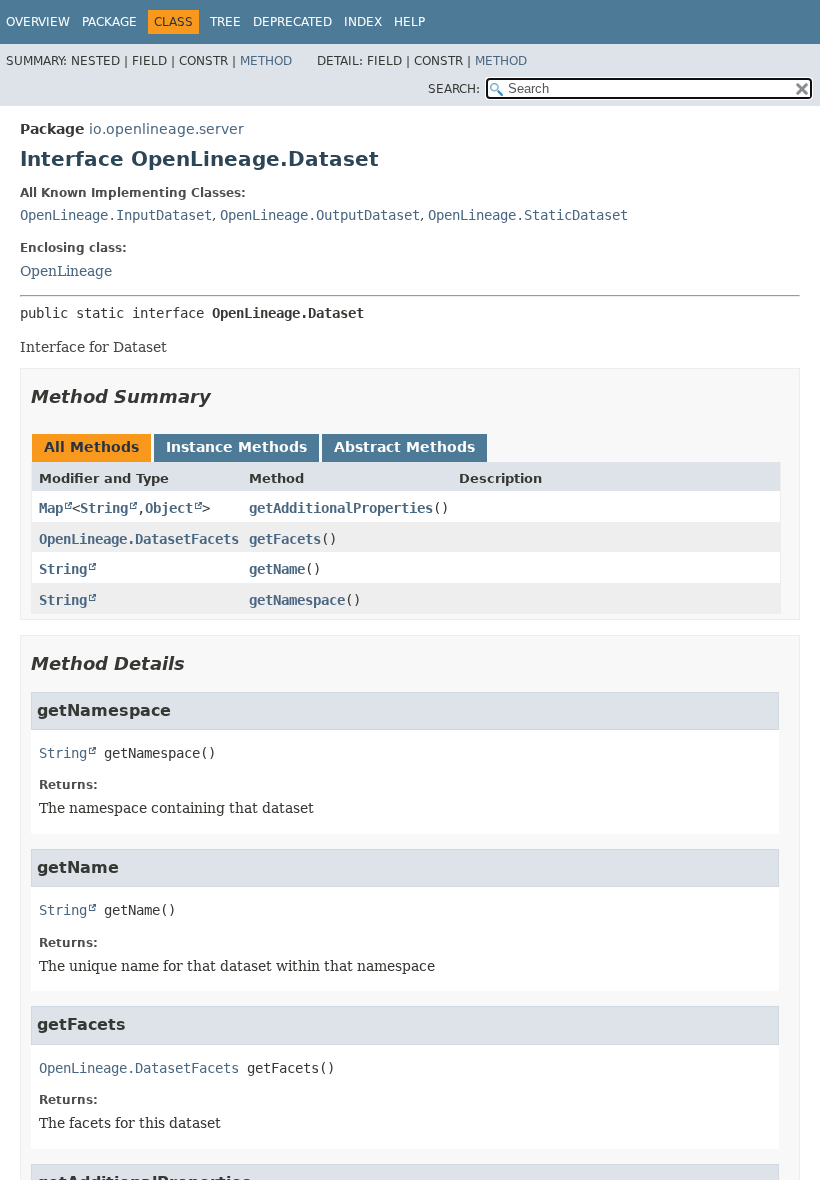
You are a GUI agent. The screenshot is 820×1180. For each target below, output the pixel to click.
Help (409, 22)
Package (109, 22)
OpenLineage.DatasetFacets (139, 539)
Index (363, 22)
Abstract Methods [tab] (404, 447)
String (104, 508)
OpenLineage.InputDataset (116, 215)
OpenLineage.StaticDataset (528, 215)
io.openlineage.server (166, 129)
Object (169, 508)
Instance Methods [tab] (236, 447)
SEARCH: (454, 89)
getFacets (285, 539)
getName (277, 569)
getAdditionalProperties (341, 508)
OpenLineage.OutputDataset (320, 215)
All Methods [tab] (91, 447)
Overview (38, 22)
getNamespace (297, 600)
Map (51, 508)
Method (266, 61)
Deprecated (292, 22)
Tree (225, 22)
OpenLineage (66, 271)
